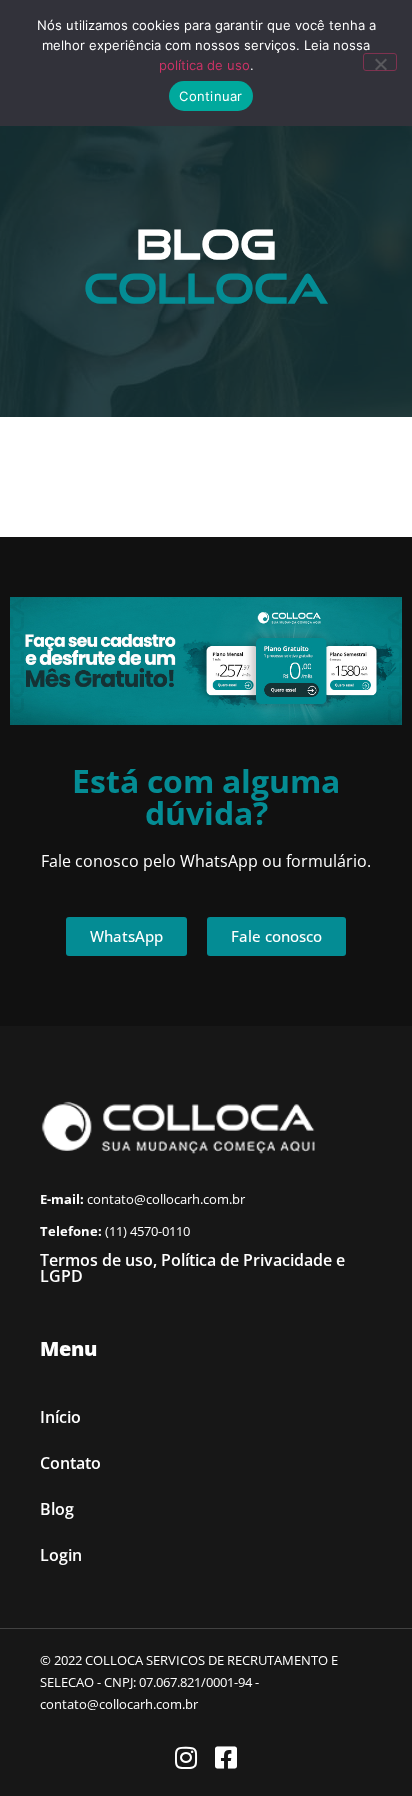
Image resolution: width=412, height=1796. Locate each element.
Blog (57, 1509)
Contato (70, 1463)
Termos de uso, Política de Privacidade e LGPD (192, 1268)
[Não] (380, 62)
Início (60, 1417)
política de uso (204, 65)
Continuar (210, 96)
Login (61, 1555)
